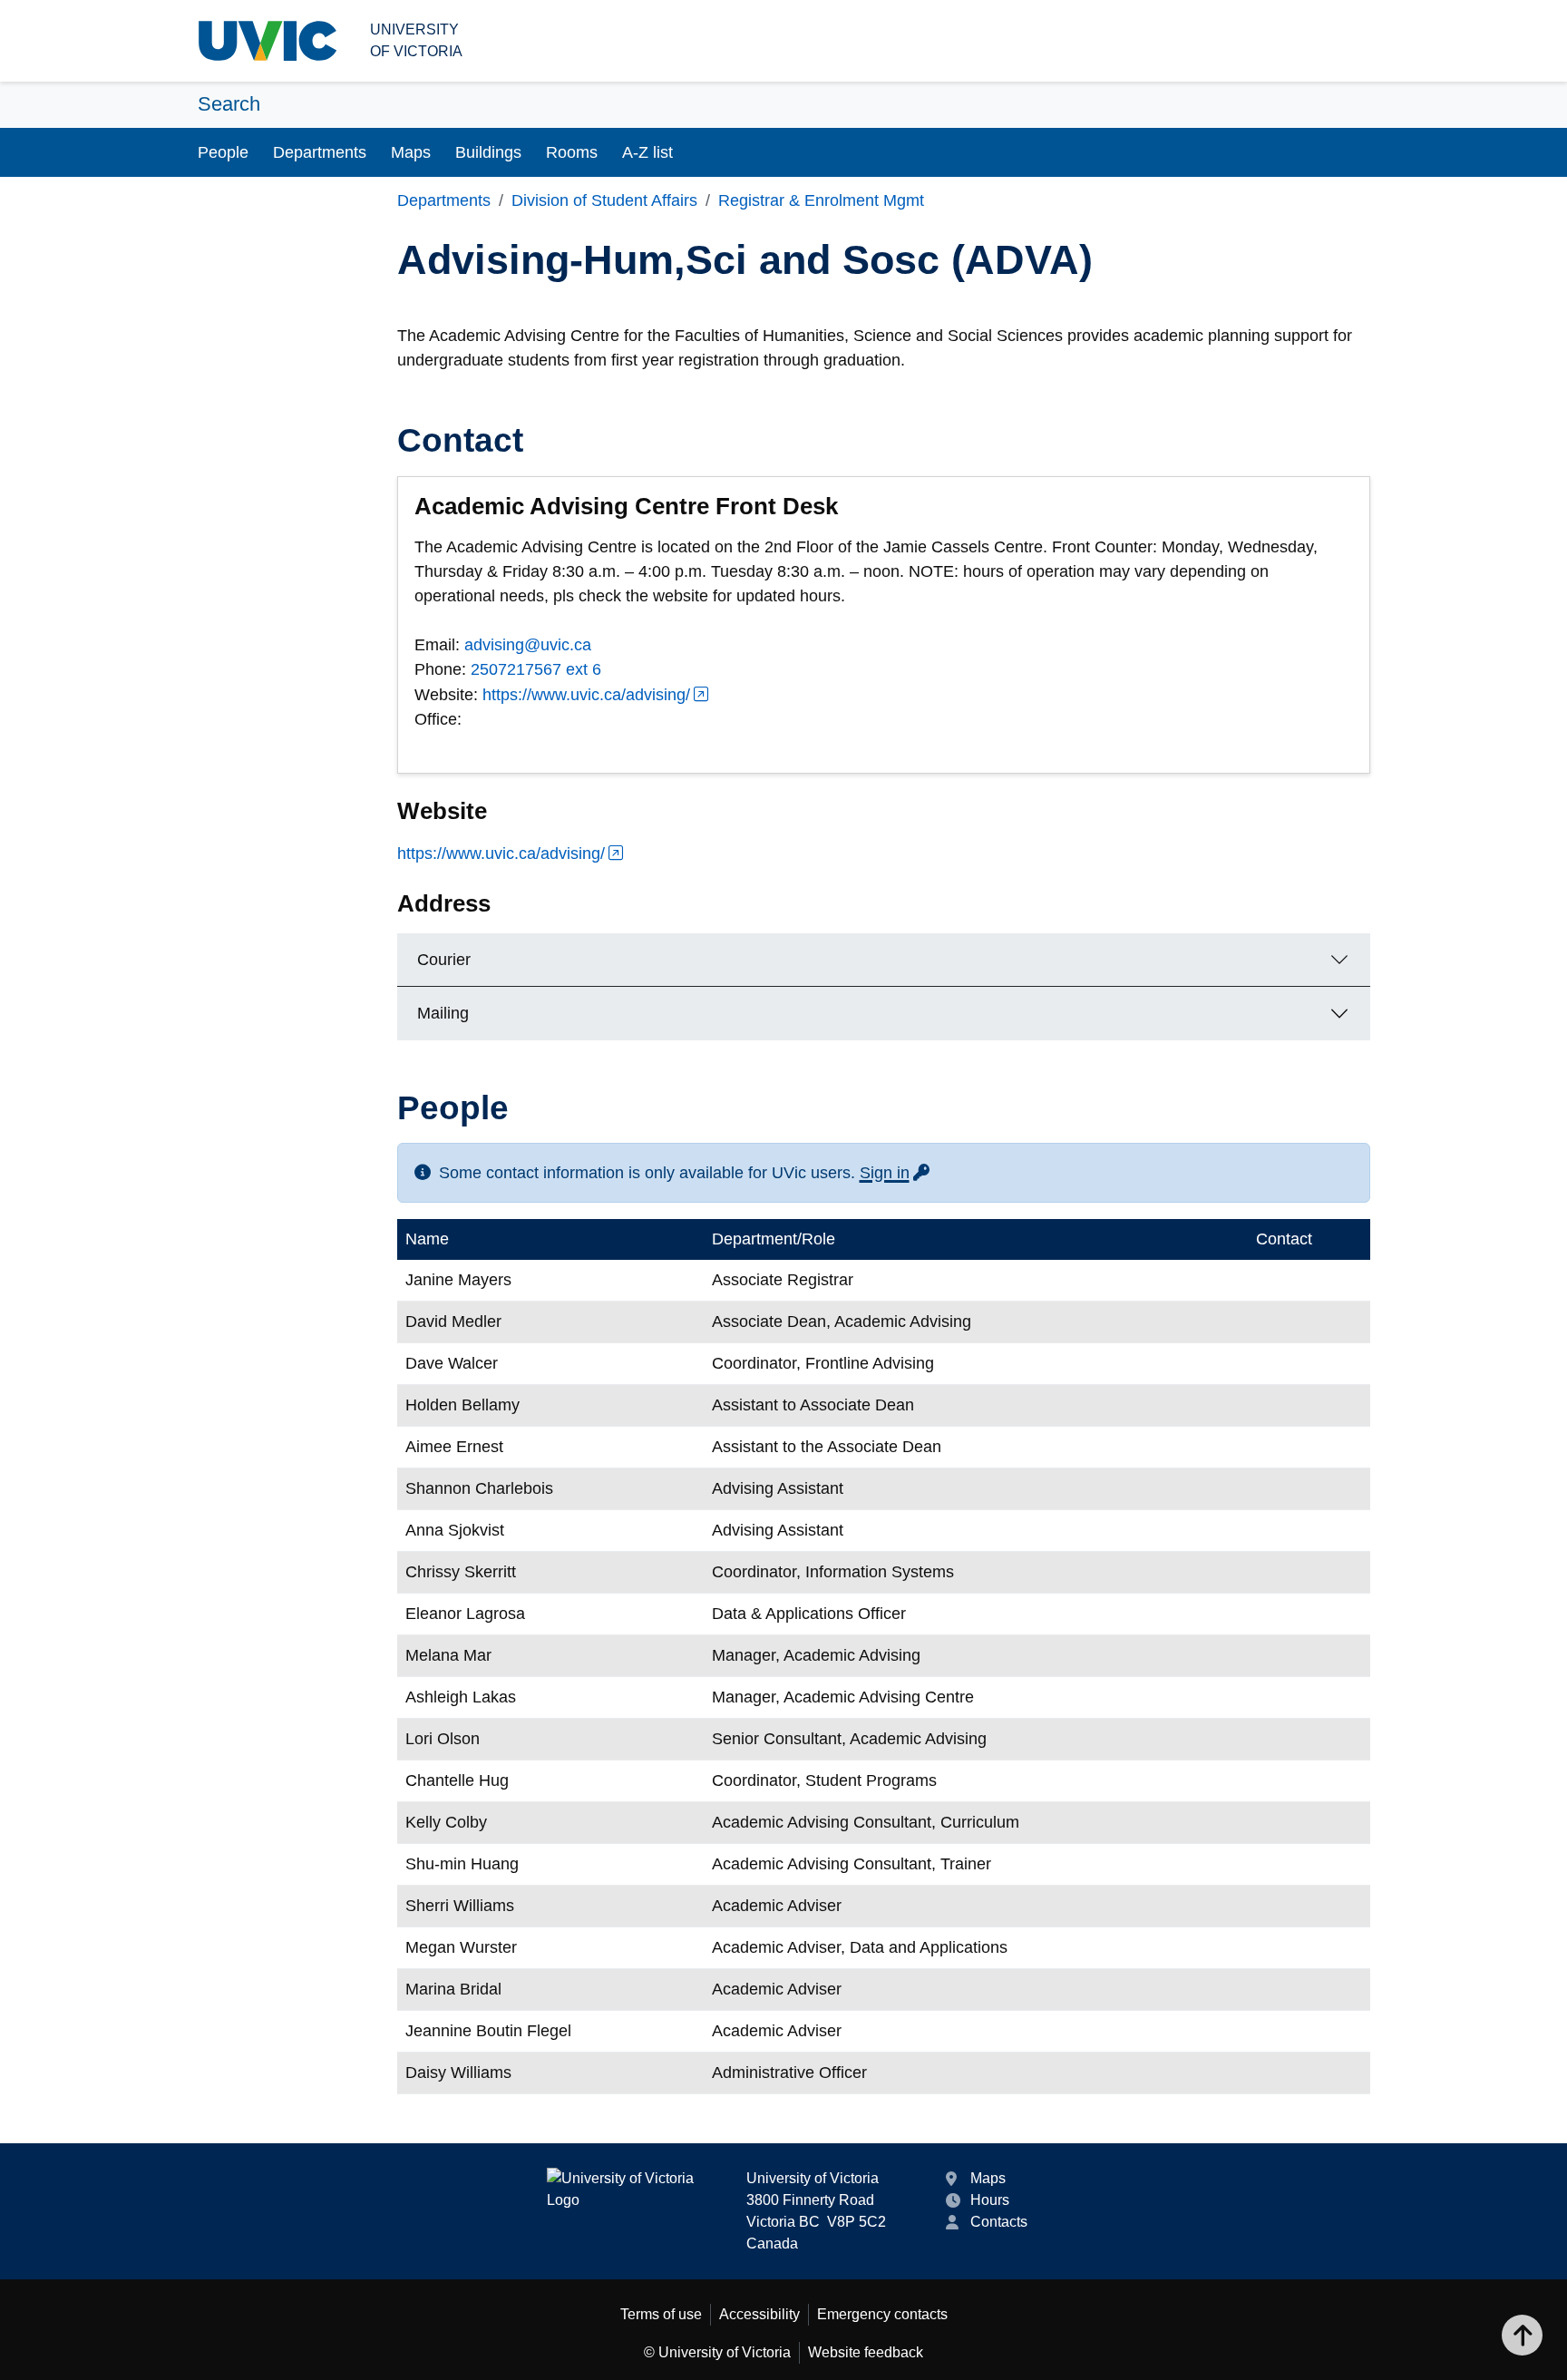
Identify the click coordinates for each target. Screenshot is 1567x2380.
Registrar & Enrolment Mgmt (821, 200)
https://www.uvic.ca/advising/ (586, 695)
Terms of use (661, 2314)
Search (229, 104)
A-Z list (647, 152)
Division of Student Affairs (604, 200)
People (223, 152)
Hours (990, 2200)
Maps (411, 152)
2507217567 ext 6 (536, 669)
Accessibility (759, 2314)
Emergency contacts (882, 2314)
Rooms (572, 152)
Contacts (999, 2222)
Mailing (443, 1013)
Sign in (896, 1173)
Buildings (488, 152)
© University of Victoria (717, 2352)
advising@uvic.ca (528, 645)
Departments (320, 152)
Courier (444, 960)
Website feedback (866, 2352)
